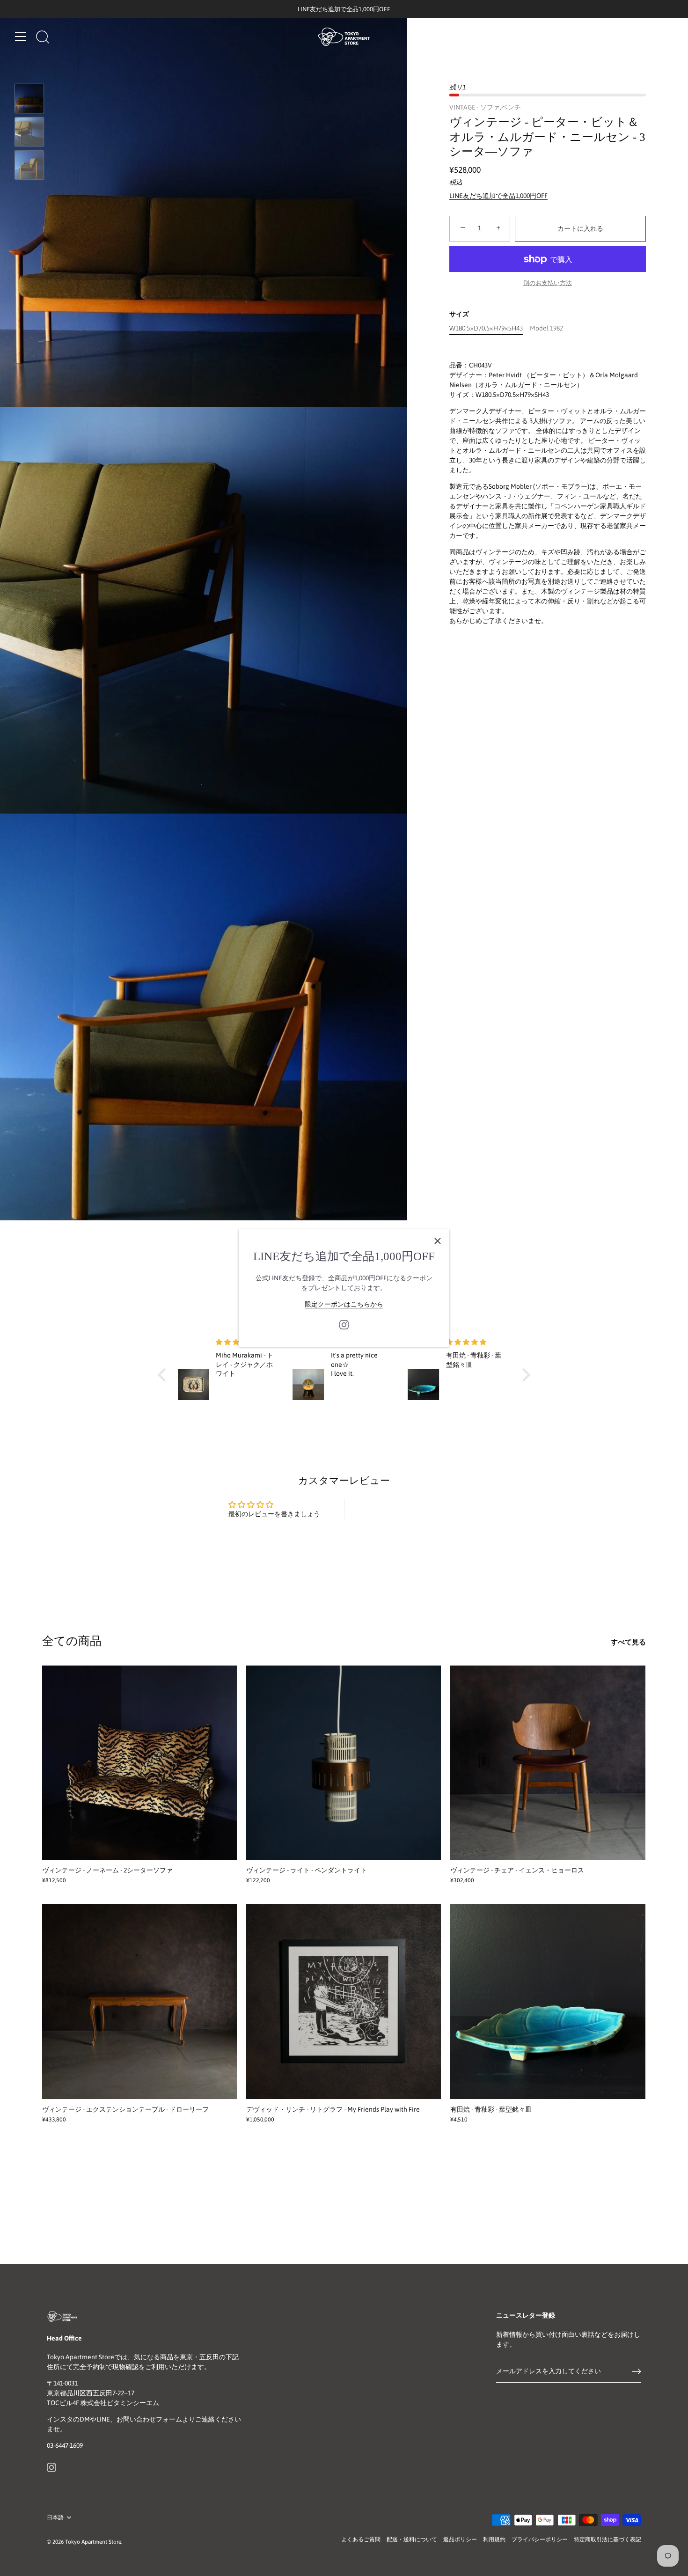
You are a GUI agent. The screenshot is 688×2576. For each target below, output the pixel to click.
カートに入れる (580, 228)
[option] (29, 100)
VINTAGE (462, 107)
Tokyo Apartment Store (93, 2542)
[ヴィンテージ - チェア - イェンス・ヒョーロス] (548, 1763)
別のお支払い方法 (548, 283)
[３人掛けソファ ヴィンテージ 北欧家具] (29, 99)
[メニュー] (21, 37)
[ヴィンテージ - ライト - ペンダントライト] (344, 1763)
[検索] (43, 38)
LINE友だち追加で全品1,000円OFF (498, 196)
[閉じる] (438, 1241)
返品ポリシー (460, 2539)
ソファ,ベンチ (501, 107)
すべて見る (628, 1642)
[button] (164, 1375)
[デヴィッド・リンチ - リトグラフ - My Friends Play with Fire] (344, 2002)
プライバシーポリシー (540, 2539)
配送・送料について (412, 2539)
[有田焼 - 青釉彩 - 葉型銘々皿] (548, 2002)
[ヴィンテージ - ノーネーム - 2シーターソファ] (139, 1763)
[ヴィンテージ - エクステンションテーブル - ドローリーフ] (139, 2002)
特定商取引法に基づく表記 (607, 2539)
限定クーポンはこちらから (344, 1304)
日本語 (55, 2517)
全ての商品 (72, 1641)
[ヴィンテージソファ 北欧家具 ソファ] (29, 165)
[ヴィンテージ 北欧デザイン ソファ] (29, 132)
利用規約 (494, 2539)
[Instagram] (344, 1324)
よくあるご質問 (361, 2539)
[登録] (637, 2371)
